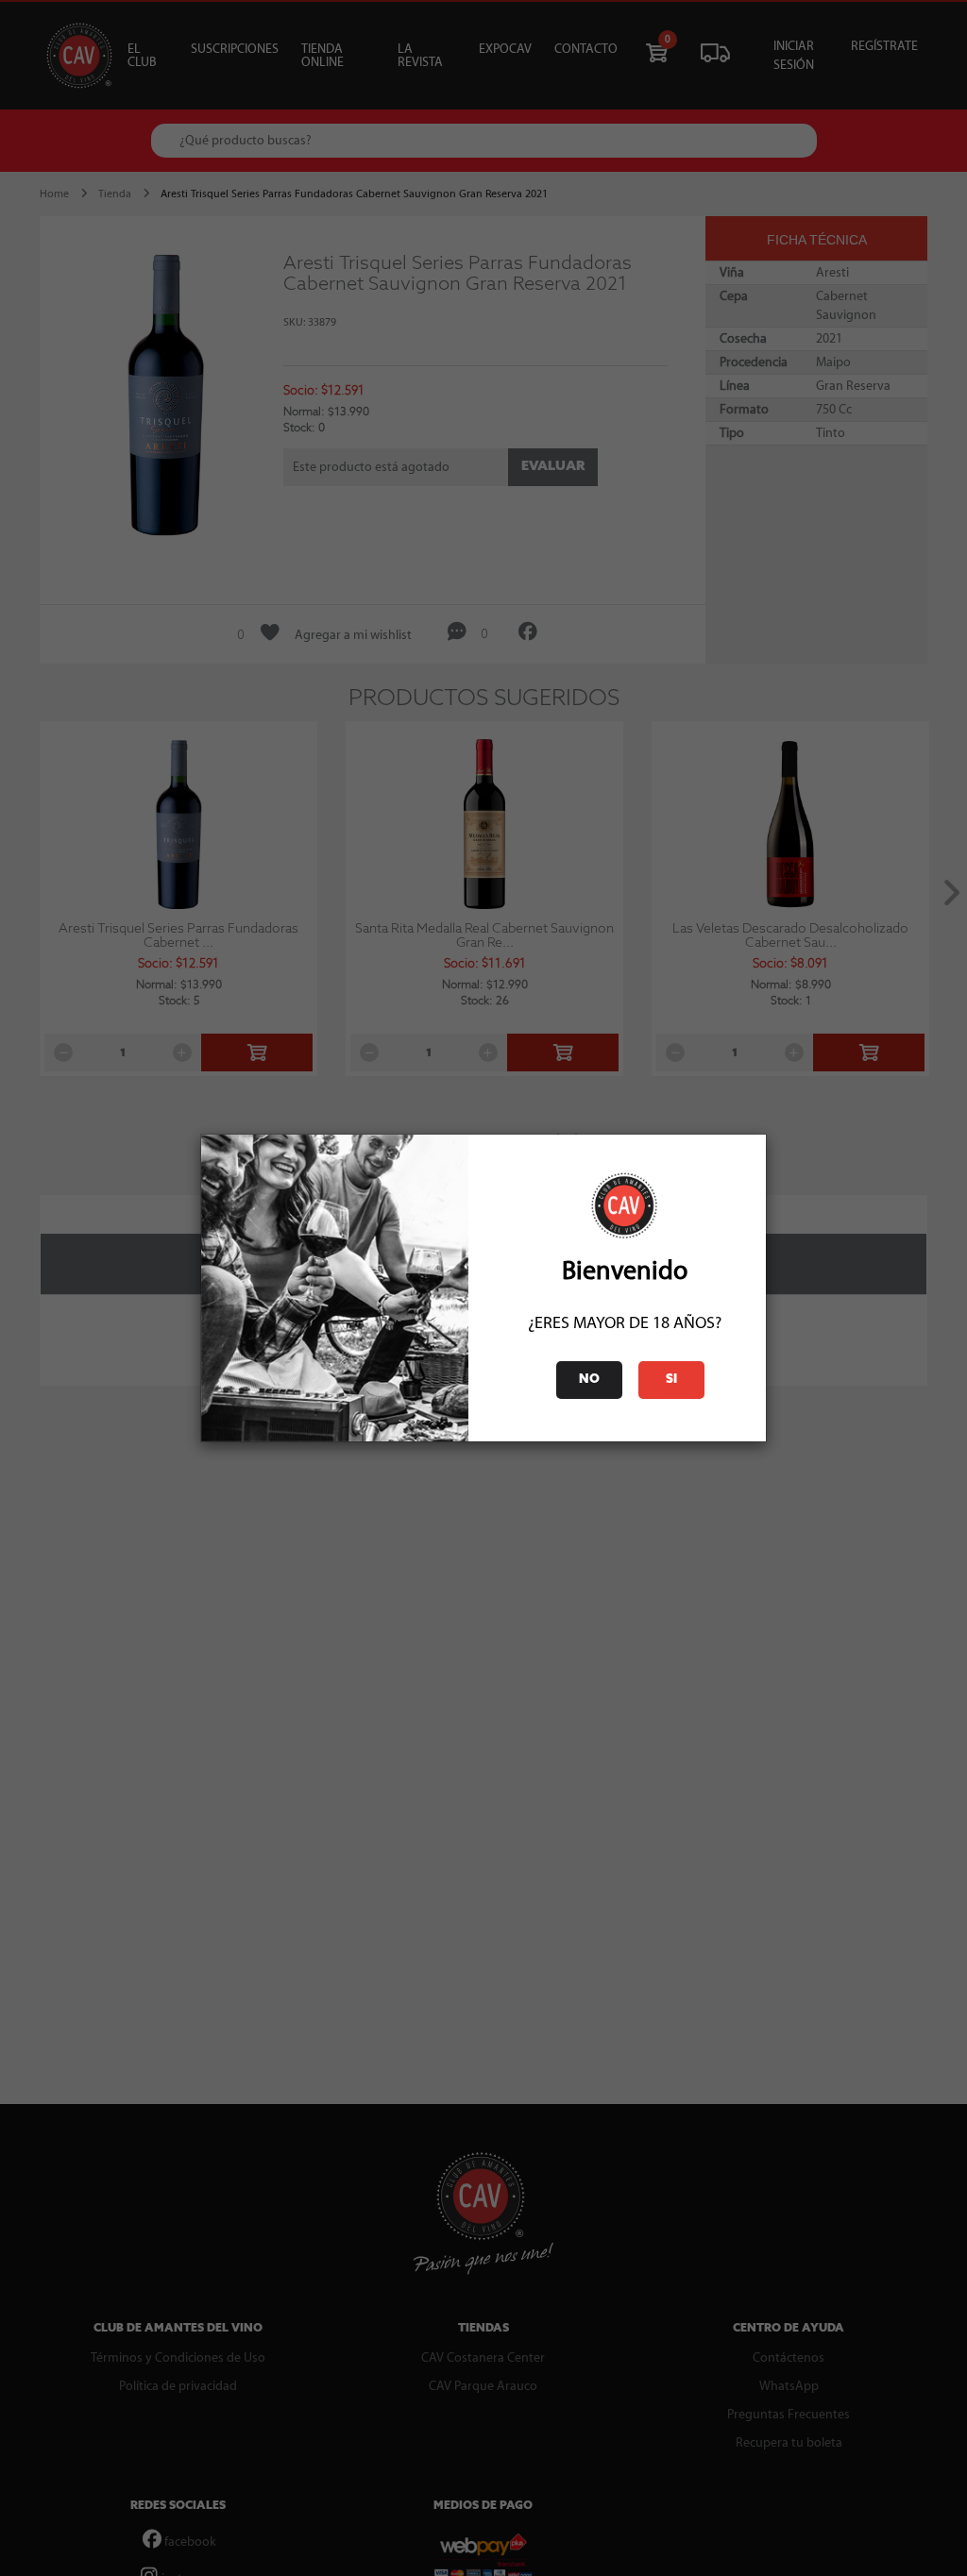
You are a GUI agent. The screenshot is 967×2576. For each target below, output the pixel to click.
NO (589, 1380)
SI (671, 1380)
